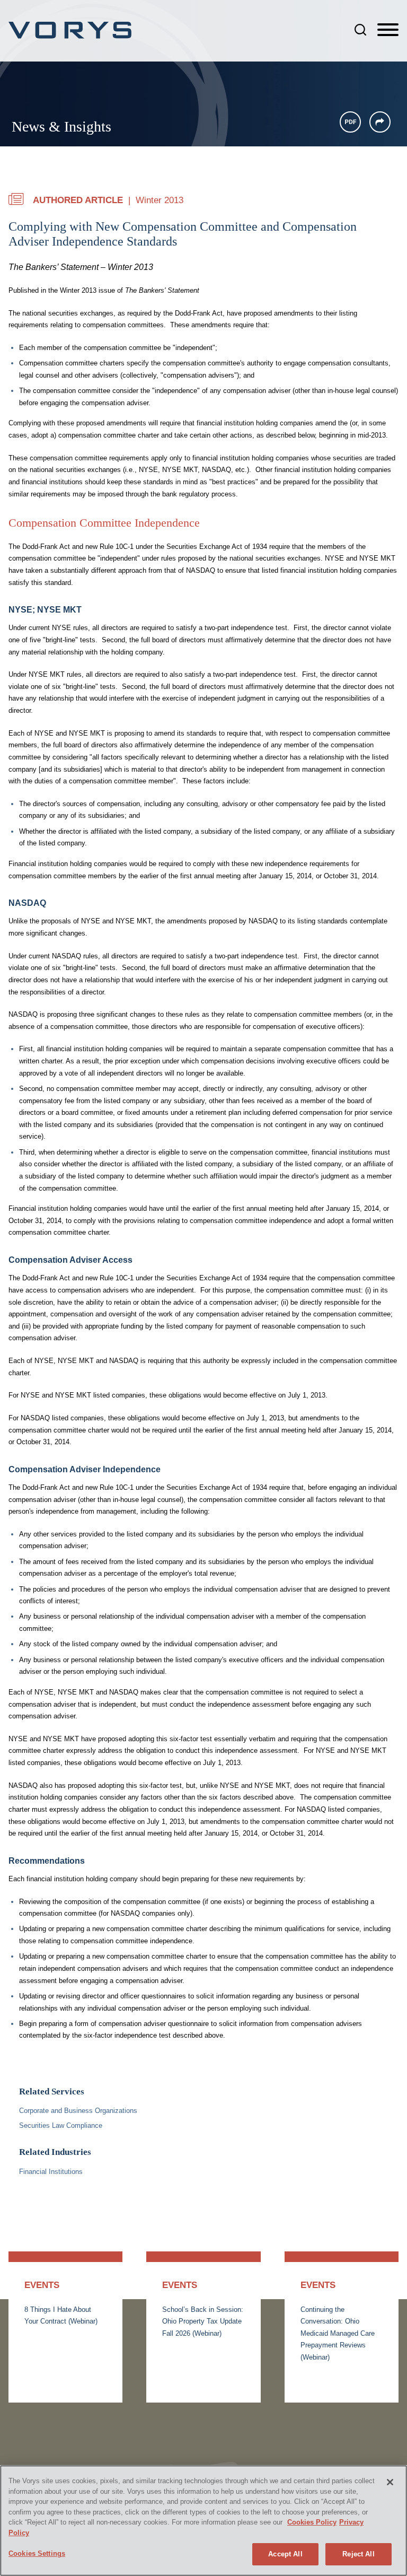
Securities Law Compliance (61, 2125)
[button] (380, 122)
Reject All (358, 2554)
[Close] (390, 2482)
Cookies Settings (37, 2553)
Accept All (285, 2554)
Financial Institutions (51, 2172)
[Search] (360, 30)
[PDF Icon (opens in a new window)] (350, 122)
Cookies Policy (312, 2522)
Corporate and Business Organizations (78, 2111)
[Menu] (388, 30)
